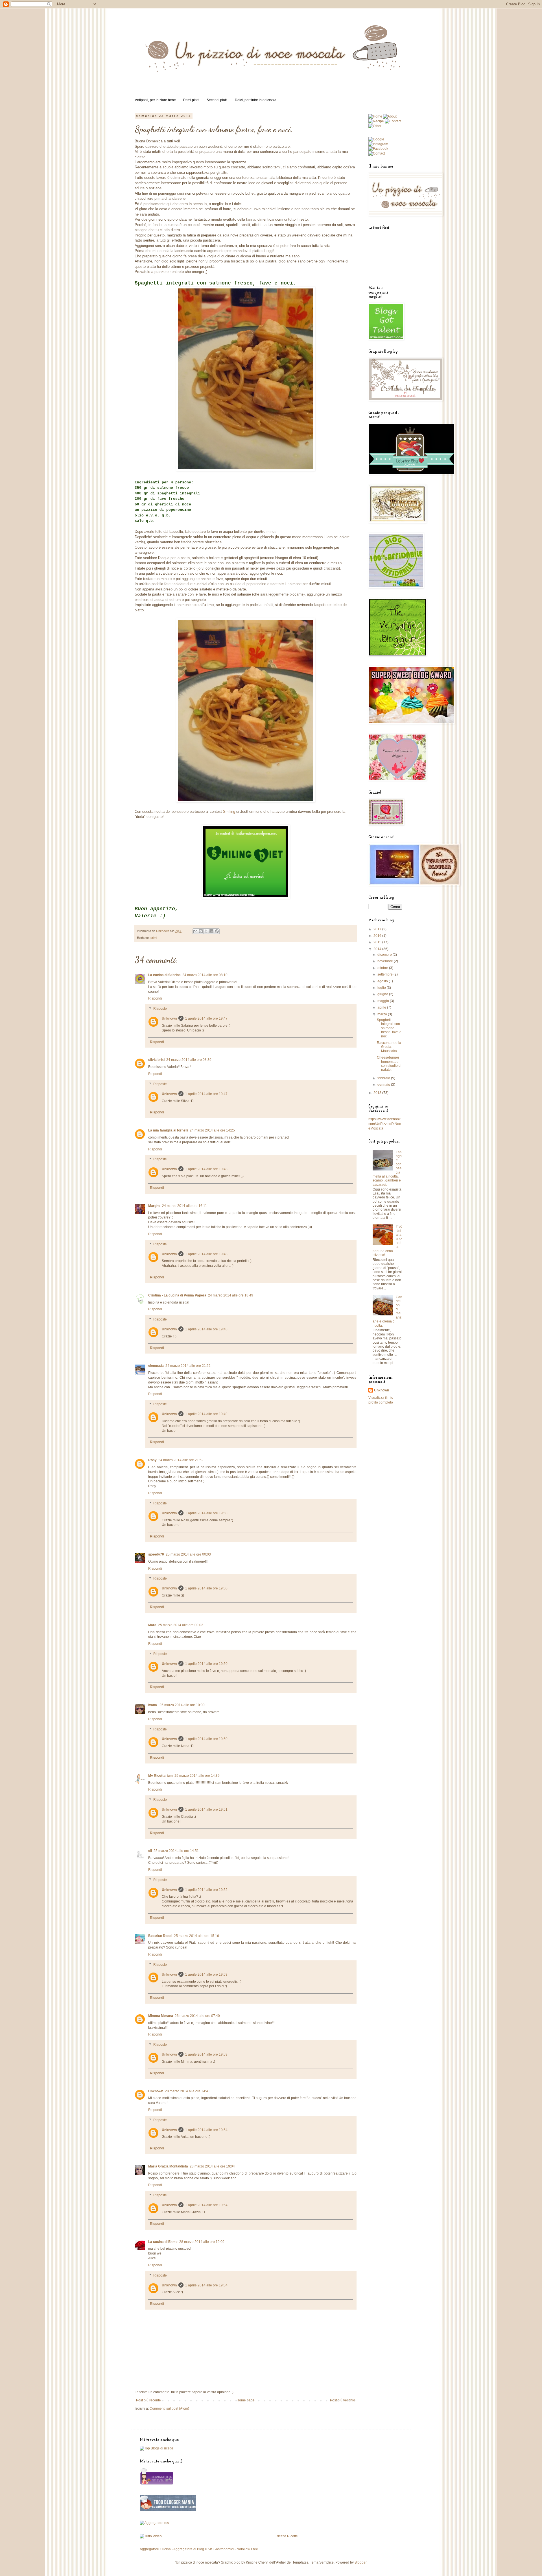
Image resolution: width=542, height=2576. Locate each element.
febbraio (384, 1078)
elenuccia (156, 1366)
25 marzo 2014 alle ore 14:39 (197, 1776)
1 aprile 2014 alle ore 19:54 (206, 2130)
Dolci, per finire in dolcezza (256, 100)
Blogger (360, 2562)
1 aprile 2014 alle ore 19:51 (206, 1810)
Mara (152, 1625)
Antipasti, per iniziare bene (155, 100)
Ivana (153, 1705)
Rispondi (155, 998)
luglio (382, 988)
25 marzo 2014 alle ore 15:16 (196, 1936)
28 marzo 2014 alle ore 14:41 (187, 2091)
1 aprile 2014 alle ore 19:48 (206, 1169)
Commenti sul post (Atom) (169, 2408)
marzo (383, 1014)
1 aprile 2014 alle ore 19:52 (206, 1890)
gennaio (384, 1085)
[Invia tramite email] (195, 931)
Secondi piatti (217, 100)
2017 (378, 929)
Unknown (169, 1018)
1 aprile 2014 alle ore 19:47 (206, 1018)
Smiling (229, 812)
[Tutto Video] (151, 2536)
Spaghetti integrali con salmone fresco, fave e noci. (389, 1028)
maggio (384, 1001)
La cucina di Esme (163, 2242)
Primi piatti (191, 100)
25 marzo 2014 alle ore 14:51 (176, 1851)
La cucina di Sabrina (164, 975)
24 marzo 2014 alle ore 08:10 (205, 975)
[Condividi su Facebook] (211, 931)
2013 (378, 1093)
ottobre (383, 968)
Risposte (160, 1009)
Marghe (154, 1206)
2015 (378, 942)
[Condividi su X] (206, 931)
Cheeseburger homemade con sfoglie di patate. (389, 1064)
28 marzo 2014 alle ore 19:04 (212, 2166)
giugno (383, 994)
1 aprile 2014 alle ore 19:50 (206, 1513)
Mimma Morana (161, 2016)
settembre (385, 974)
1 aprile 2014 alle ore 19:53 (206, 1975)
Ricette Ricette (287, 2536)
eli (150, 1851)
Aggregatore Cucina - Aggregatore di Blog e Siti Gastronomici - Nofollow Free (199, 2549)
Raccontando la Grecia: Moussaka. (389, 1047)
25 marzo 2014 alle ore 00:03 (188, 1554)
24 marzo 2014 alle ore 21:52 (188, 1366)
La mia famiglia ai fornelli (168, 1130)
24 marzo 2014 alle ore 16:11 (184, 1206)
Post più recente (148, 2400)
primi (154, 938)
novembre (386, 961)
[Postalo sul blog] (201, 931)
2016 (378, 936)
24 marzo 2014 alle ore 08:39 (189, 1060)
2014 (378, 949)
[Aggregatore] (154, 2523)
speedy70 (156, 1554)
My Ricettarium (160, 1776)
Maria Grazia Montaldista (168, 2166)
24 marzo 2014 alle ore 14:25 (212, 1130)
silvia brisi (156, 1060)
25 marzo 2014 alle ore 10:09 (182, 1705)
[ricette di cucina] (157, 2484)
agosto (383, 981)
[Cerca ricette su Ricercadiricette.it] (157, 2448)
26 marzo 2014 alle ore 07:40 (197, 2016)
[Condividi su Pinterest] (217, 931)
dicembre (385, 955)
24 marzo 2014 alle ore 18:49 (231, 1295)
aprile (382, 1007)
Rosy (152, 1460)
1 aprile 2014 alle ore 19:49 (206, 1414)
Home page (246, 2400)
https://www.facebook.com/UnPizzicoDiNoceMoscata (385, 1124)
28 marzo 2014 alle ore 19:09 (202, 2242)
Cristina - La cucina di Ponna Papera (177, 1295)
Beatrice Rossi (160, 1936)
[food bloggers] (168, 2510)
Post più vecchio (343, 2400)
